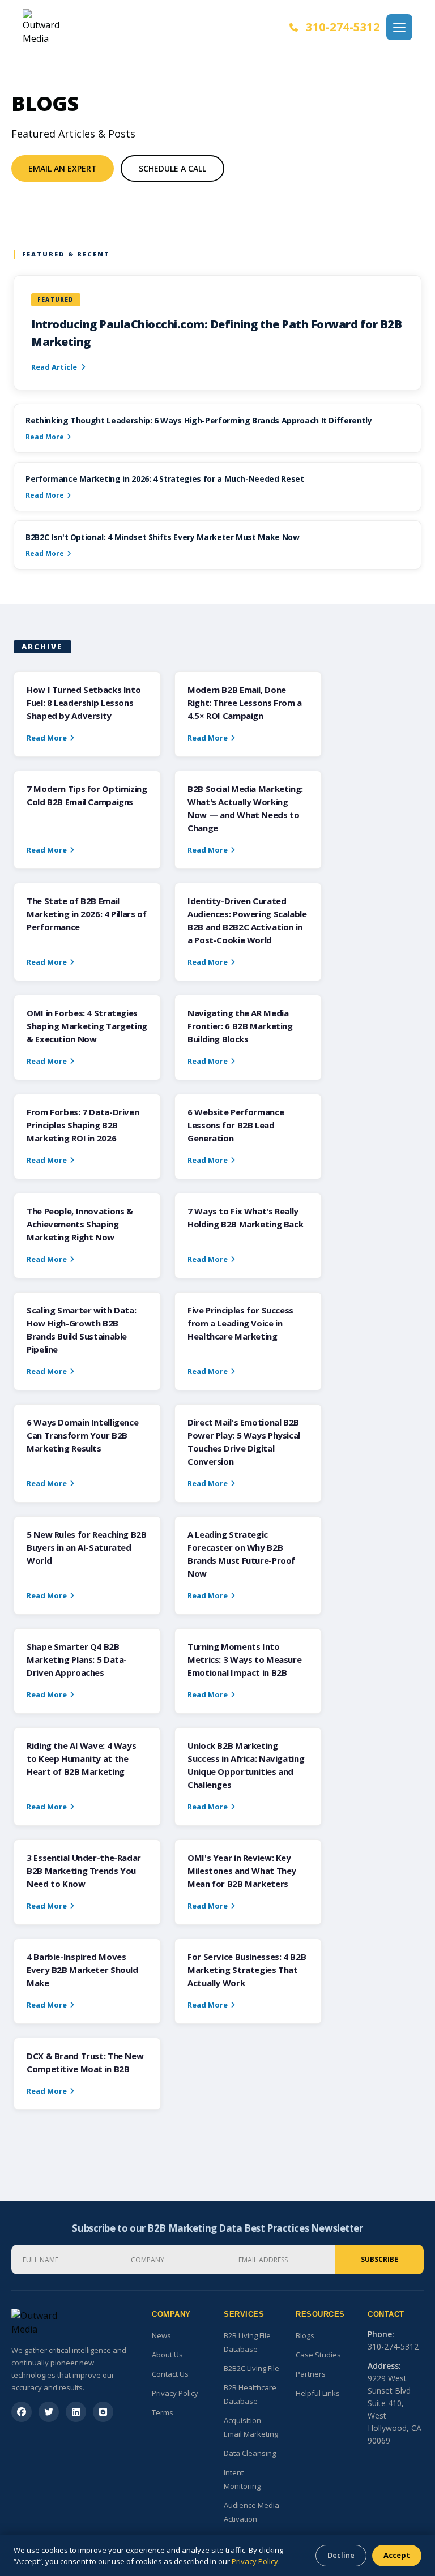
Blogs (305, 2335)
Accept (397, 2555)
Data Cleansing (250, 2453)
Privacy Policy (175, 2393)
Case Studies (318, 2355)
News (161, 2335)
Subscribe (379, 2259)
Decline (341, 2555)
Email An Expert (63, 168)
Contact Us (170, 2374)
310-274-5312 (343, 27)
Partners (311, 2374)
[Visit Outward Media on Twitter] (49, 2412)
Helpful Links (318, 2393)
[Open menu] (399, 27)
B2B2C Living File (251, 2368)
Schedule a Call (172, 168)
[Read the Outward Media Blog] (103, 2412)
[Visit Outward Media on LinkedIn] (76, 2412)
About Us (167, 2355)
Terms (163, 2412)
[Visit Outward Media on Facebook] (22, 2412)
